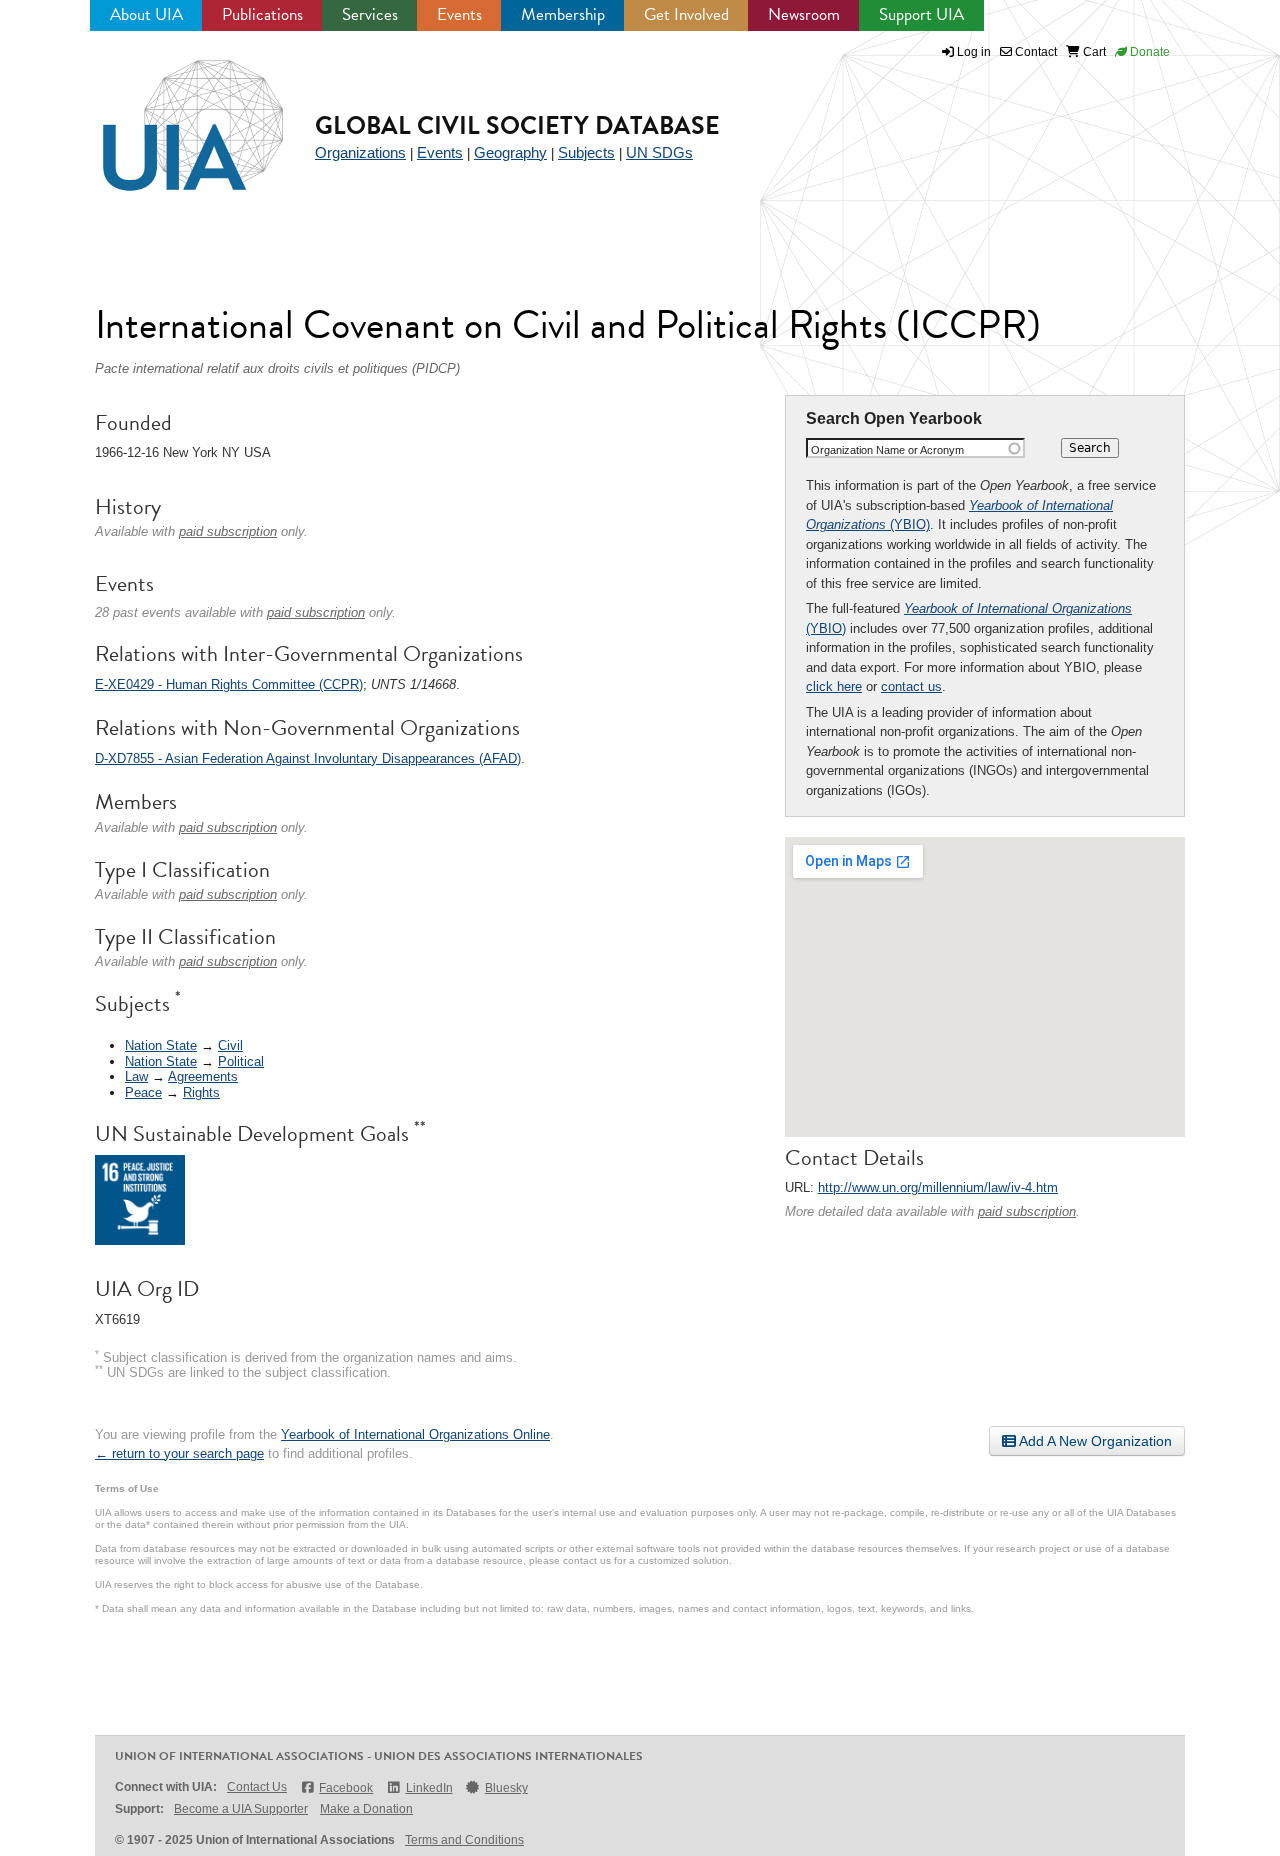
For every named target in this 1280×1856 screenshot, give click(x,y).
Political (241, 1061)
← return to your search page (179, 1453)
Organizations (360, 152)
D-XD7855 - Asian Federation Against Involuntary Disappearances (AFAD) (308, 758)
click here (834, 686)
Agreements (203, 1076)
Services (370, 14)
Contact (1034, 52)
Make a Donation (366, 1809)
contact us (911, 686)
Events (459, 14)
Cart (1093, 52)
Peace (143, 1092)
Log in (974, 52)
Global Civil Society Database (517, 125)
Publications (262, 14)
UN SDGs (659, 152)
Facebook (346, 1788)
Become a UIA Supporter (241, 1809)
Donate (1148, 52)
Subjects (586, 152)
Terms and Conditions (464, 1840)
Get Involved (686, 14)
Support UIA (921, 14)
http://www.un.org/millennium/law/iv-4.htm (938, 1187)
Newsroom (804, 14)
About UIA (146, 14)
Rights (201, 1092)
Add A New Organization (1094, 1441)
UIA (170, 114)
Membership (563, 14)
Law (136, 1076)
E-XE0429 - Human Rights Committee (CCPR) (229, 684)
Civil (230, 1045)
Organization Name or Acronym (887, 450)
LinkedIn (429, 1788)
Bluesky (506, 1788)
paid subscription (1027, 1211)
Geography (510, 152)
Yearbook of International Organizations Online (415, 1434)
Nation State (161, 1045)
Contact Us (257, 1787)
